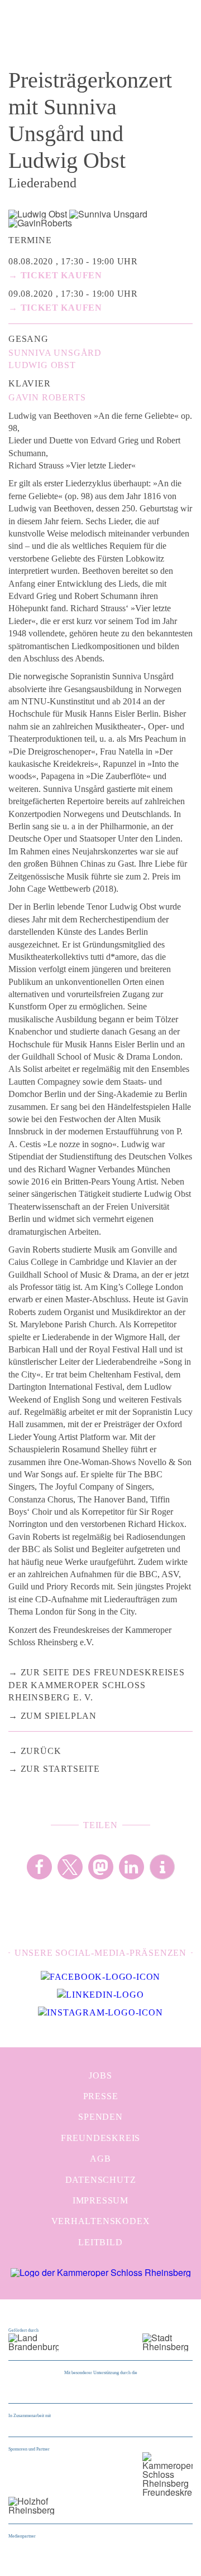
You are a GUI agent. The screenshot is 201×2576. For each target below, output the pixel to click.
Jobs (100, 2075)
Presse (101, 2096)
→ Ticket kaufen (55, 275)
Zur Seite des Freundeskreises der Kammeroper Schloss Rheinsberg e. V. (97, 1685)
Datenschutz (101, 2180)
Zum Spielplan (59, 1716)
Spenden (100, 2117)
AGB (100, 2159)
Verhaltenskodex (101, 2221)
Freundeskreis (100, 2138)
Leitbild (100, 2242)
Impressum (100, 2200)
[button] (39, 1867)
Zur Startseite (60, 1769)
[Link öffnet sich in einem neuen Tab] (100, 1977)
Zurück (41, 1751)
